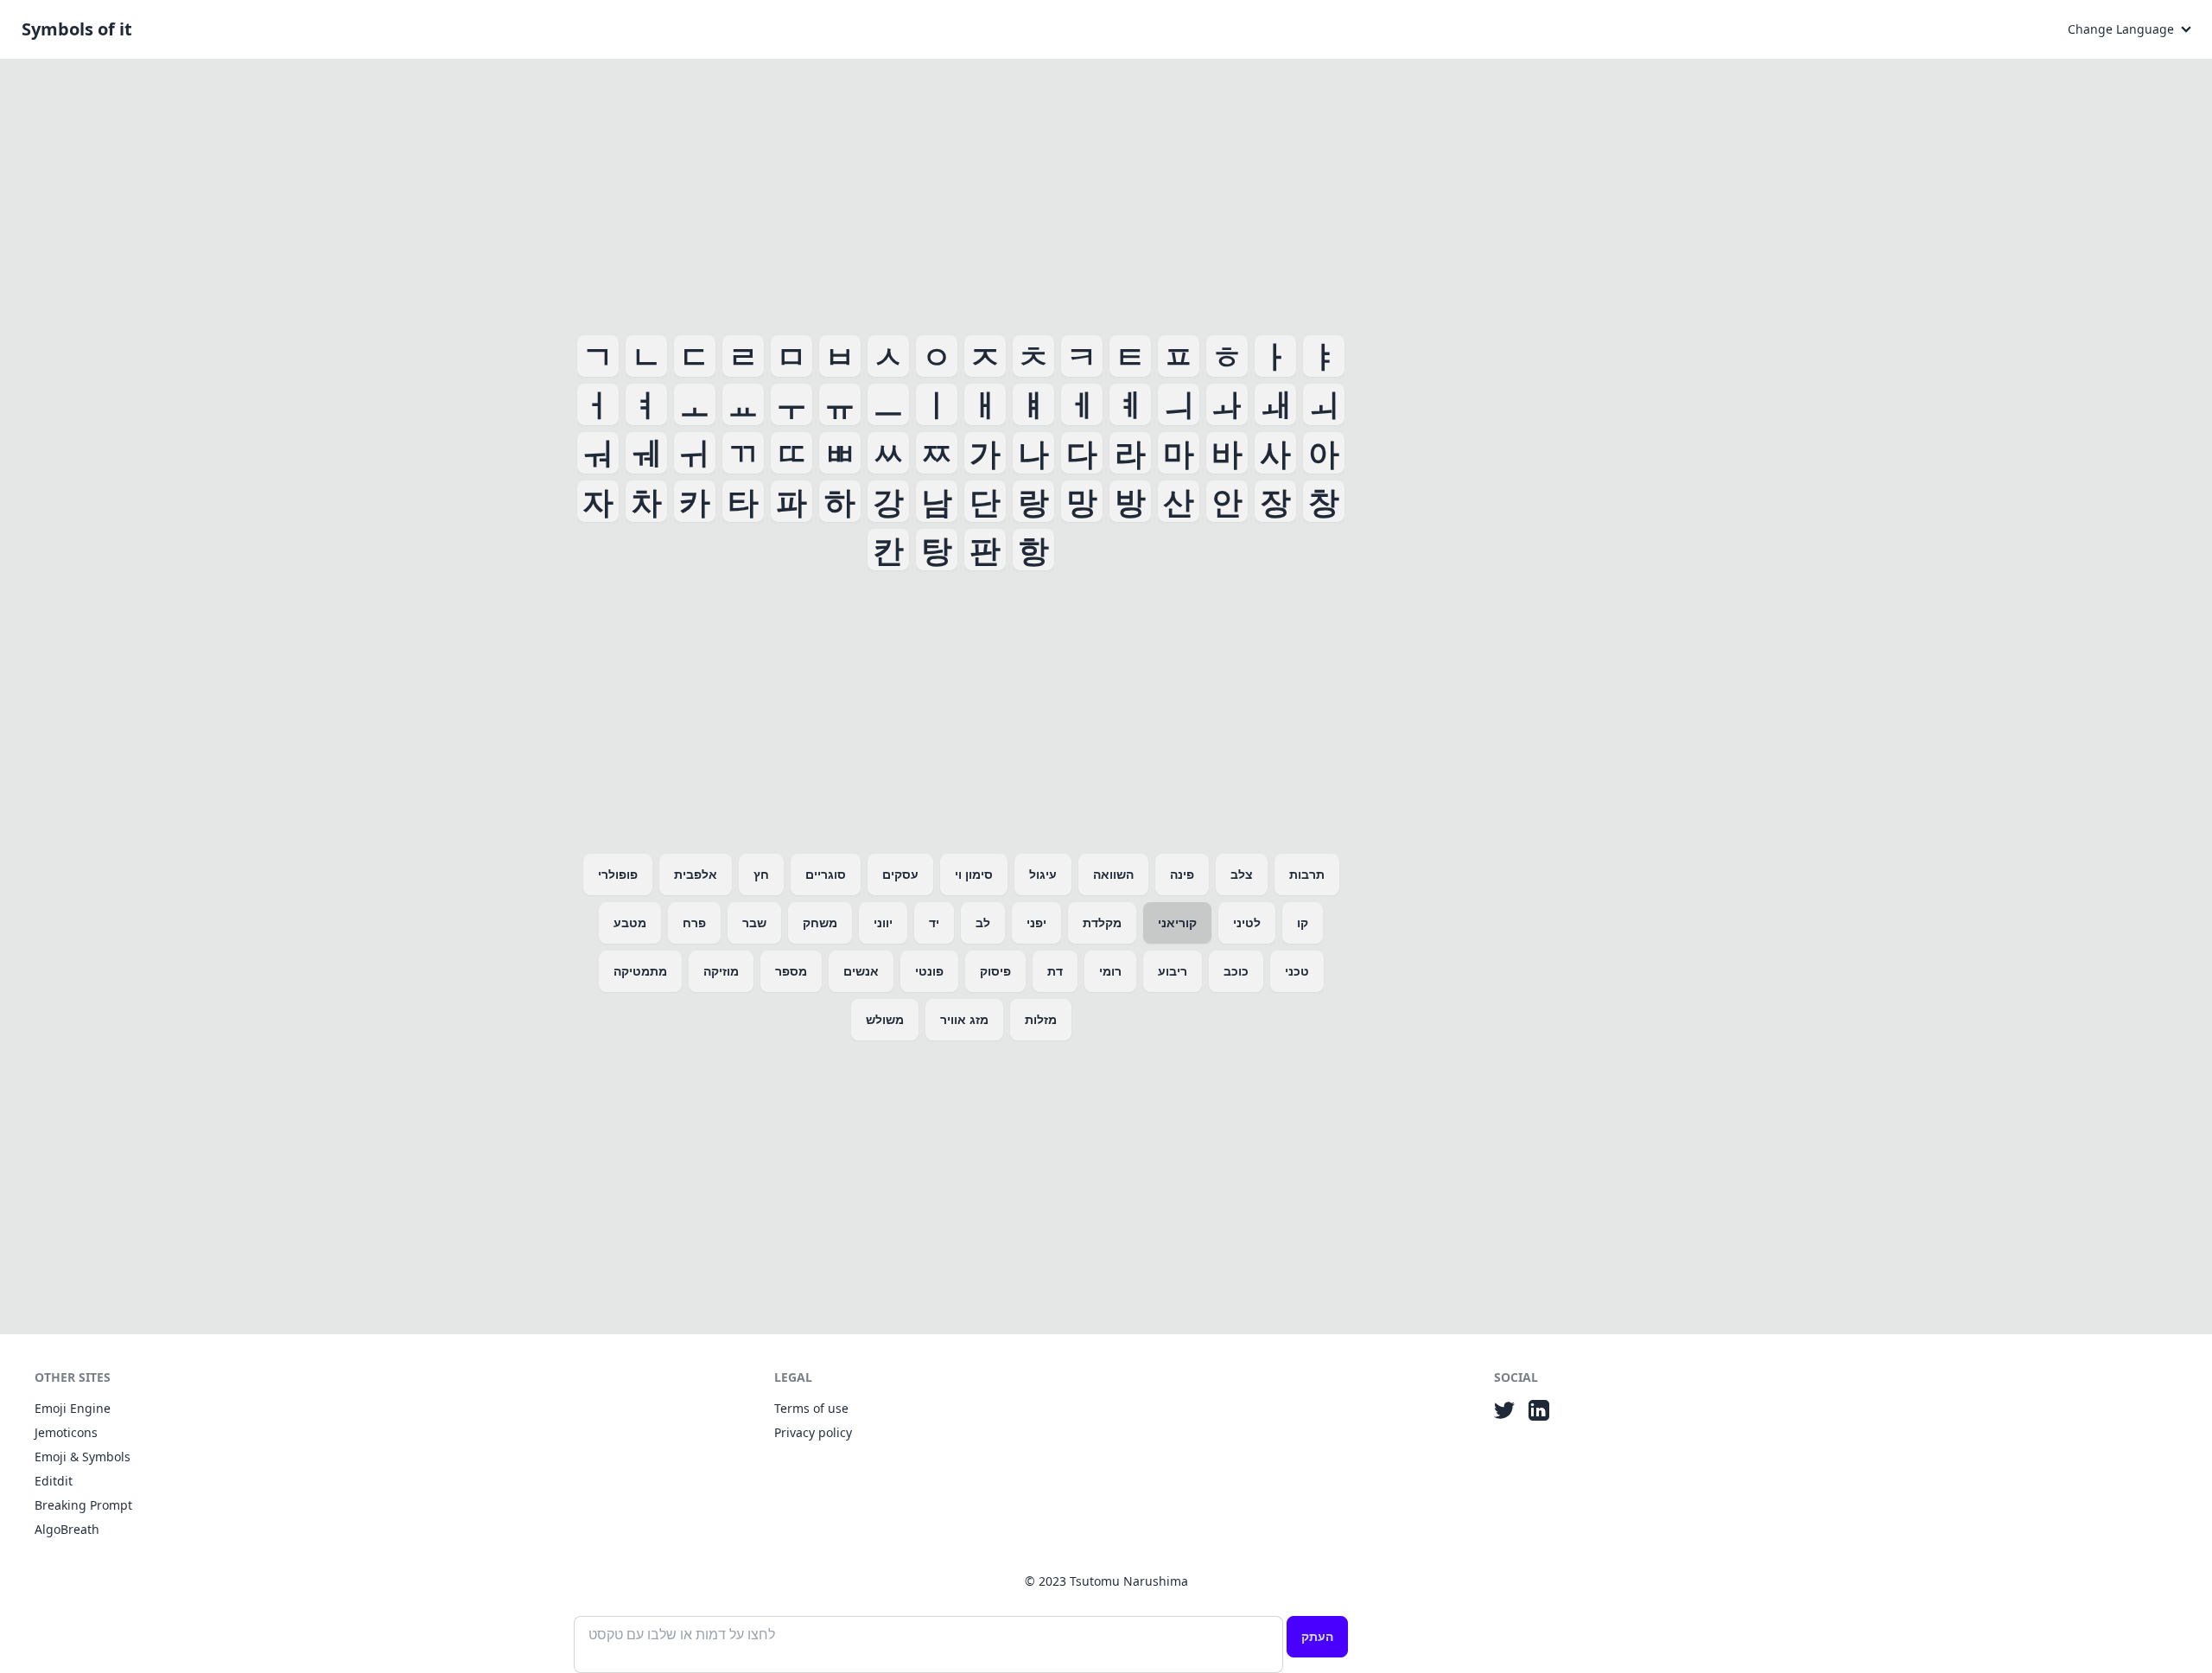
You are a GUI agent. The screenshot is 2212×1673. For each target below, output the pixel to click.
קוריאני (1177, 922)
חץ (761, 874)
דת (1055, 971)
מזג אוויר (964, 1019)
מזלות (1041, 1019)
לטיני (1247, 922)
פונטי (929, 971)
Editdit (54, 1481)
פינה (1182, 874)
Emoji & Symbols (83, 1457)
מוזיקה (721, 971)
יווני (883, 922)
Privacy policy (813, 1432)
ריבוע (1173, 971)
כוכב (1236, 971)
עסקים (900, 874)
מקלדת (1102, 922)
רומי (1110, 971)
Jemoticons (66, 1432)
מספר (791, 971)
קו (1303, 922)
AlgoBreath (67, 1529)
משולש (885, 1019)
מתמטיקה (640, 971)
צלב (1242, 874)
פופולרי (618, 874)
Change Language (2121, 29)
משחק (820, 922)
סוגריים (826, 874)
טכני (1297, 971)
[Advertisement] (961, 194)
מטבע (630, 922)
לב (983, 922)
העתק (1317, 1636)
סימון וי (974, 874)
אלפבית (696, 874)
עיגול (1043, 874)
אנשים (861, 971)
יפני (1036, 922)
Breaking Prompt (83, 1505)
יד (934, 922)
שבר (754, 922)
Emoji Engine (73, 1408)
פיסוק (995, 971)
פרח (694, 922)
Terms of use (811, 1408)
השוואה (1113, 874)
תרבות (1307, 874)
